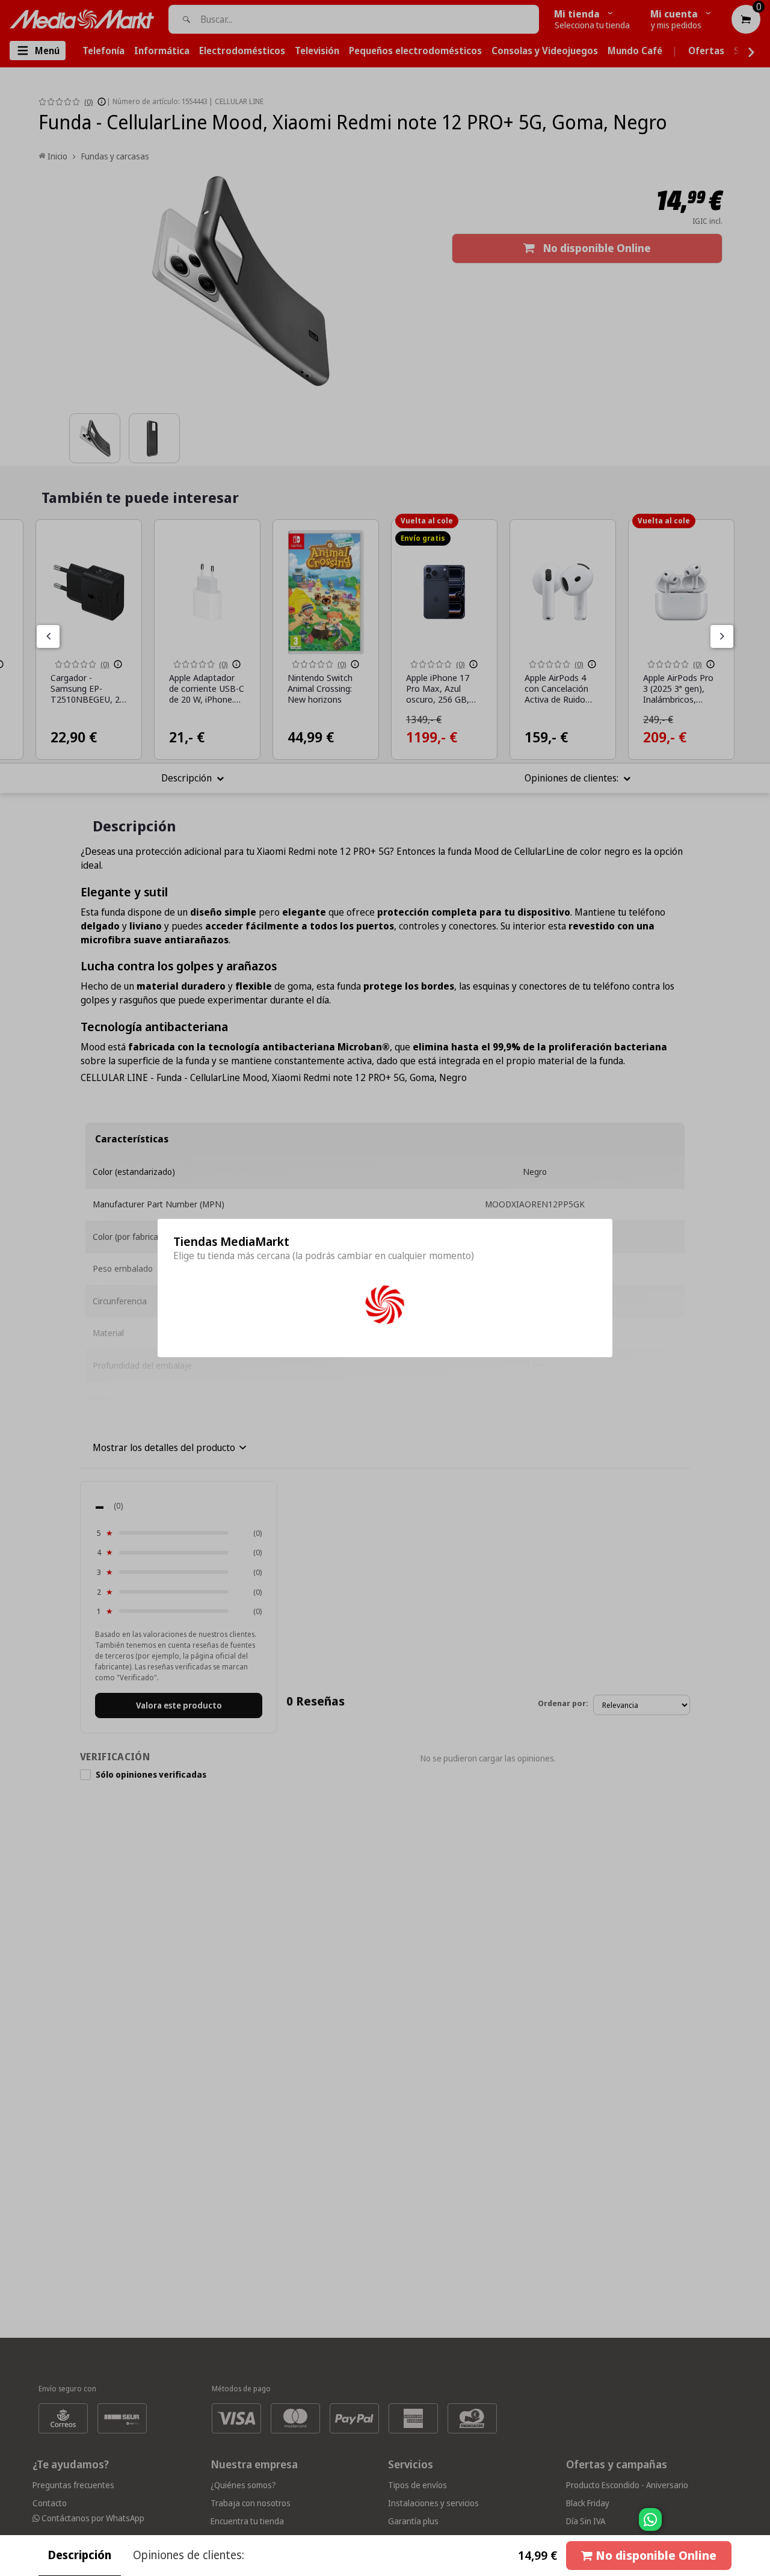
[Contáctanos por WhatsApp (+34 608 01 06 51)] (759, 2525)
